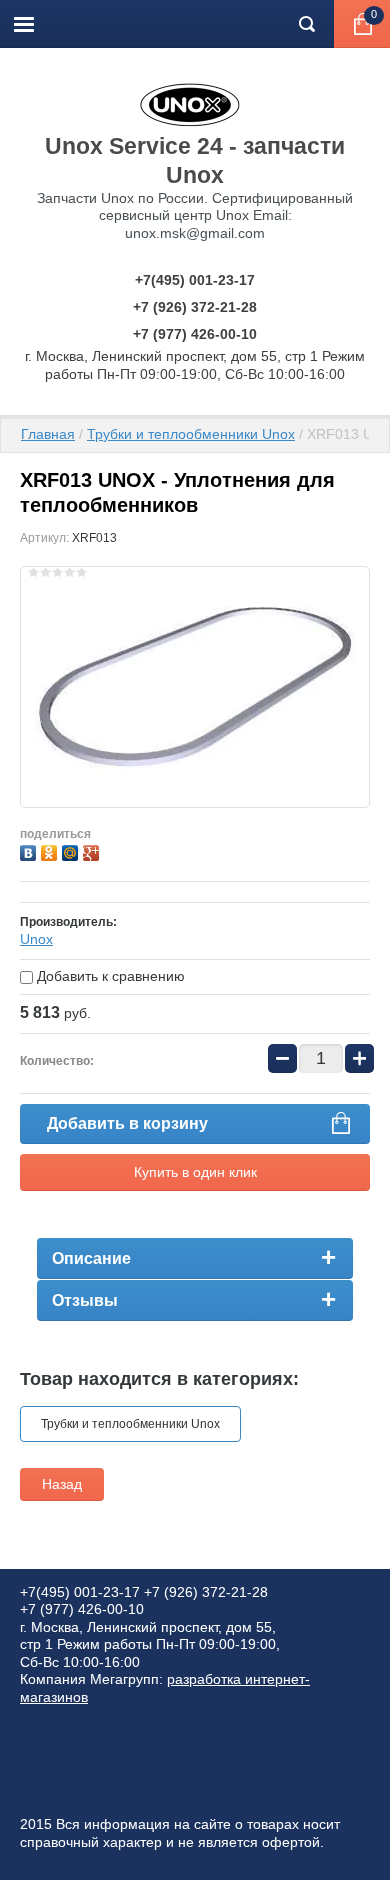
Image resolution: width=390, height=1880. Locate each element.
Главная (48, 434)
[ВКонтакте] (30, 850)
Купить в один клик (195, 1172)
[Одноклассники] (51, 850)
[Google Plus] (93, 850)
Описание (91, 1258)
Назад (62, 1484)
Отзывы (85, 1300)
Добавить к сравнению (109, 976)
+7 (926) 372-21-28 (195, 307)
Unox (36, 939)
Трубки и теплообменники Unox (191, 434)
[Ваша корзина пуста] (362, 24)
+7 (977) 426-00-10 (195, 334)
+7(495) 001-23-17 (195, 280)
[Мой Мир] (72, 850)
